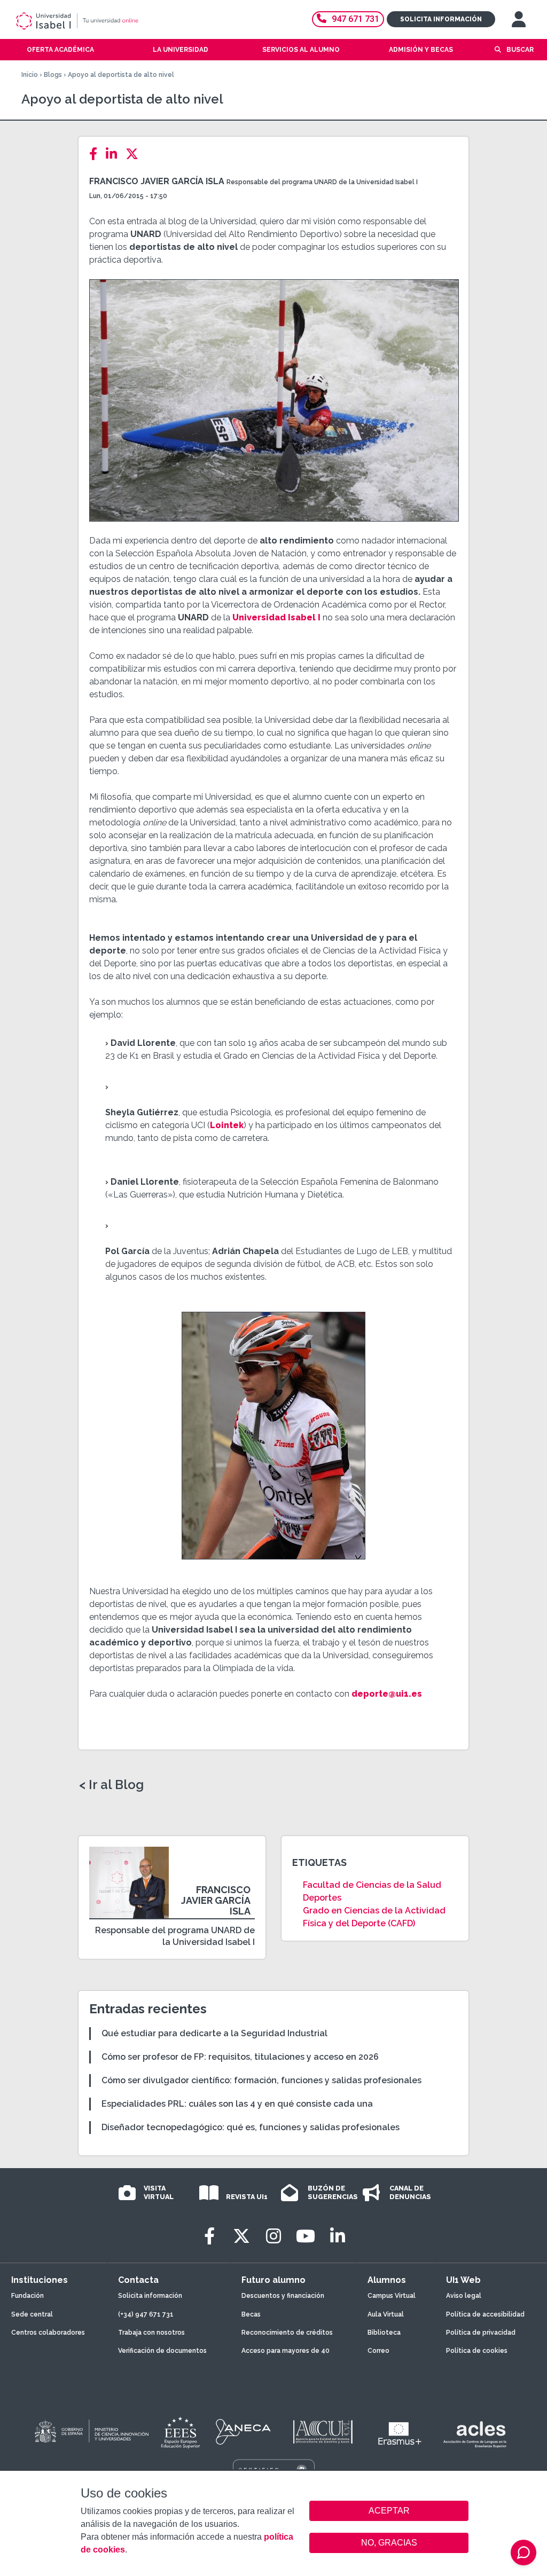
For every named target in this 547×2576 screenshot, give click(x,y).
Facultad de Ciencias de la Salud (372, 1885)
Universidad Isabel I (276, 617)
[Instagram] (273, 2236)
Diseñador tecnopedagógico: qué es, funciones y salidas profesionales (251, 2127)
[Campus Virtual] (519, 19)
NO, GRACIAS (389, 2543)
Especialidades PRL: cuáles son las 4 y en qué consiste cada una (237, 2104)
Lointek (227, 1125)
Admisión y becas (421, 50)
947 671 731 (355, 19)
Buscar (520, 50)
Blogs (53, 75)
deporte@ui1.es (387, 1694)
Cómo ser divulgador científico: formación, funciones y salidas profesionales (261, 2080)
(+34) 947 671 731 (146, 2314)
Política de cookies (477, 2351)
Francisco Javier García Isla (157, 181)
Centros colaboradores (48, 2333)
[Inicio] (115, 21)
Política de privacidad (481, 2333)
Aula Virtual (386, 2314)
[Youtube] (306, 2236)
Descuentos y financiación (283, 2296)
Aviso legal (464, 2296)
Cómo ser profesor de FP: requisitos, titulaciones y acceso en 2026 (240, 2057)
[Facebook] (96, 154)
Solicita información (441, 19)
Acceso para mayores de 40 (286, 2351)
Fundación (28, 2296)
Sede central (32, 2314)
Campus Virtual (392, 2296)
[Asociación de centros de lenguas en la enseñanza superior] (475, 2435)
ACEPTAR (389, 2511)
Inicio (30, 75)
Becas (251, 2314)
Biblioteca (384, 2333)
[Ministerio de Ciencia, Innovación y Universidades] (91, 2432)
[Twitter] (135, 154)
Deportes (322, 1898)
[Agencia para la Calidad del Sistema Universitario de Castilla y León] (323, 2432)
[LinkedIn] (115, 154)
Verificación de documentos (162, 2351)
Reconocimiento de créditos (287, 2333)
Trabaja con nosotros (151, 2333)
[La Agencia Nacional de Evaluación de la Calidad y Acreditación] (244, 2432)
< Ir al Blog (111, 1785)
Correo (378, 2351)
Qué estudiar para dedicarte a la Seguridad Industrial (214, 2033)
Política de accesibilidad (485, 2314)
